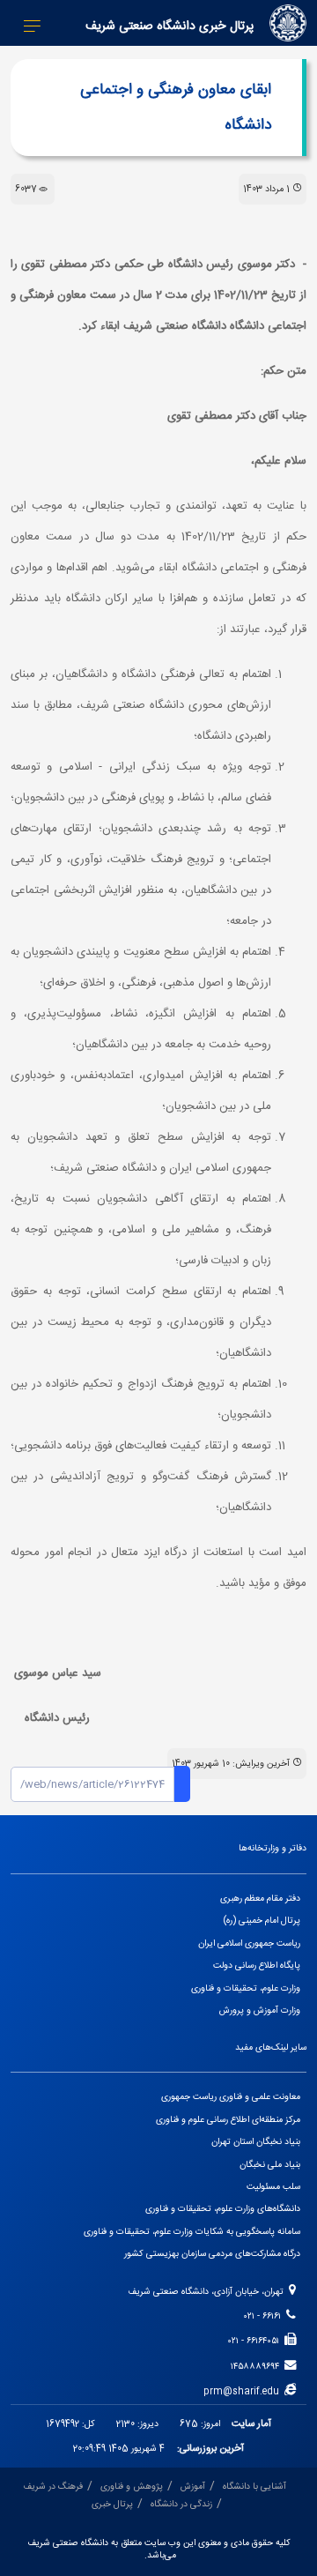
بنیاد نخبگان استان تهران (256, 2142)
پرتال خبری (112, 2504)
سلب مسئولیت (273, 2187)
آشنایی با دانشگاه (254, 2487)
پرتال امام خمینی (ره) (262, 1921)
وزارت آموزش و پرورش (260, 2010)
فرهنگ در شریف (53, 2487)
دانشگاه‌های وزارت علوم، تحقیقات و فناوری (223, 2209)
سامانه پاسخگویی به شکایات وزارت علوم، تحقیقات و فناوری (192, 2232)
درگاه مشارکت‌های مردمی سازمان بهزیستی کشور (212, 2254)
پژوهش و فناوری (132, 2487)
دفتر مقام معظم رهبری (260, 1898)
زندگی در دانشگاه (181, 2504)
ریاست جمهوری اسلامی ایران (249, 1943)
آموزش (193, 2487)
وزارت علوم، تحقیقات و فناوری (246, 1988)
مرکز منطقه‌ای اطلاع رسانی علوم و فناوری (228, 2120)
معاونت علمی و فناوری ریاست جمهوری (231, 2097)
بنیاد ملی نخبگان (270, 2165)
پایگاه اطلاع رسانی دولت (257, 1966)
